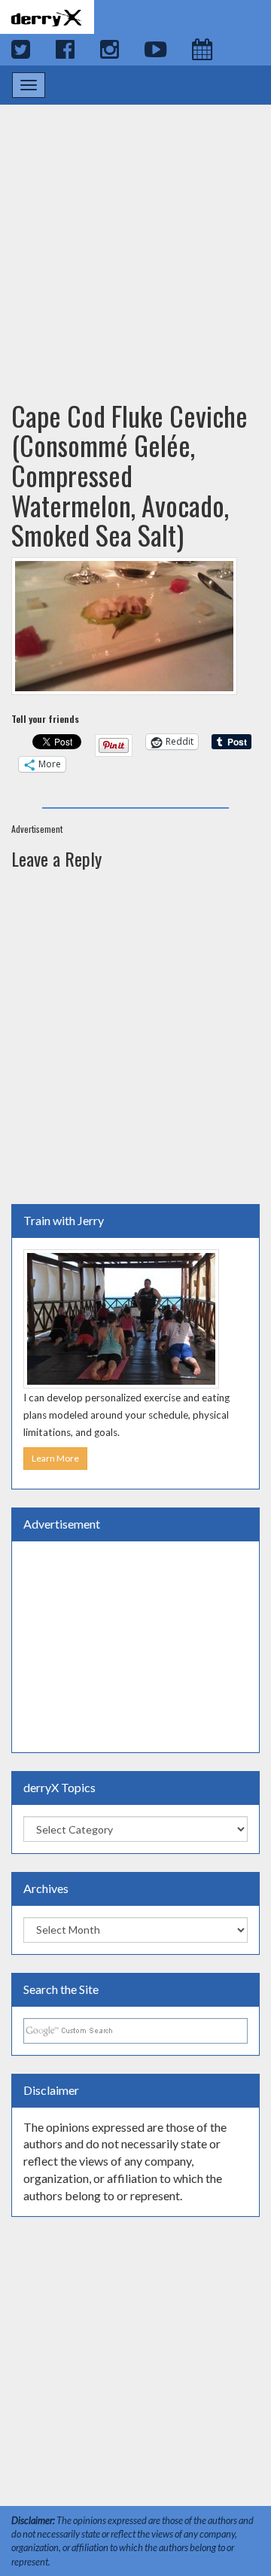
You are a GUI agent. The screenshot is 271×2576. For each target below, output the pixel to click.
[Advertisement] (135, 238)
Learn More (55, 1458)
